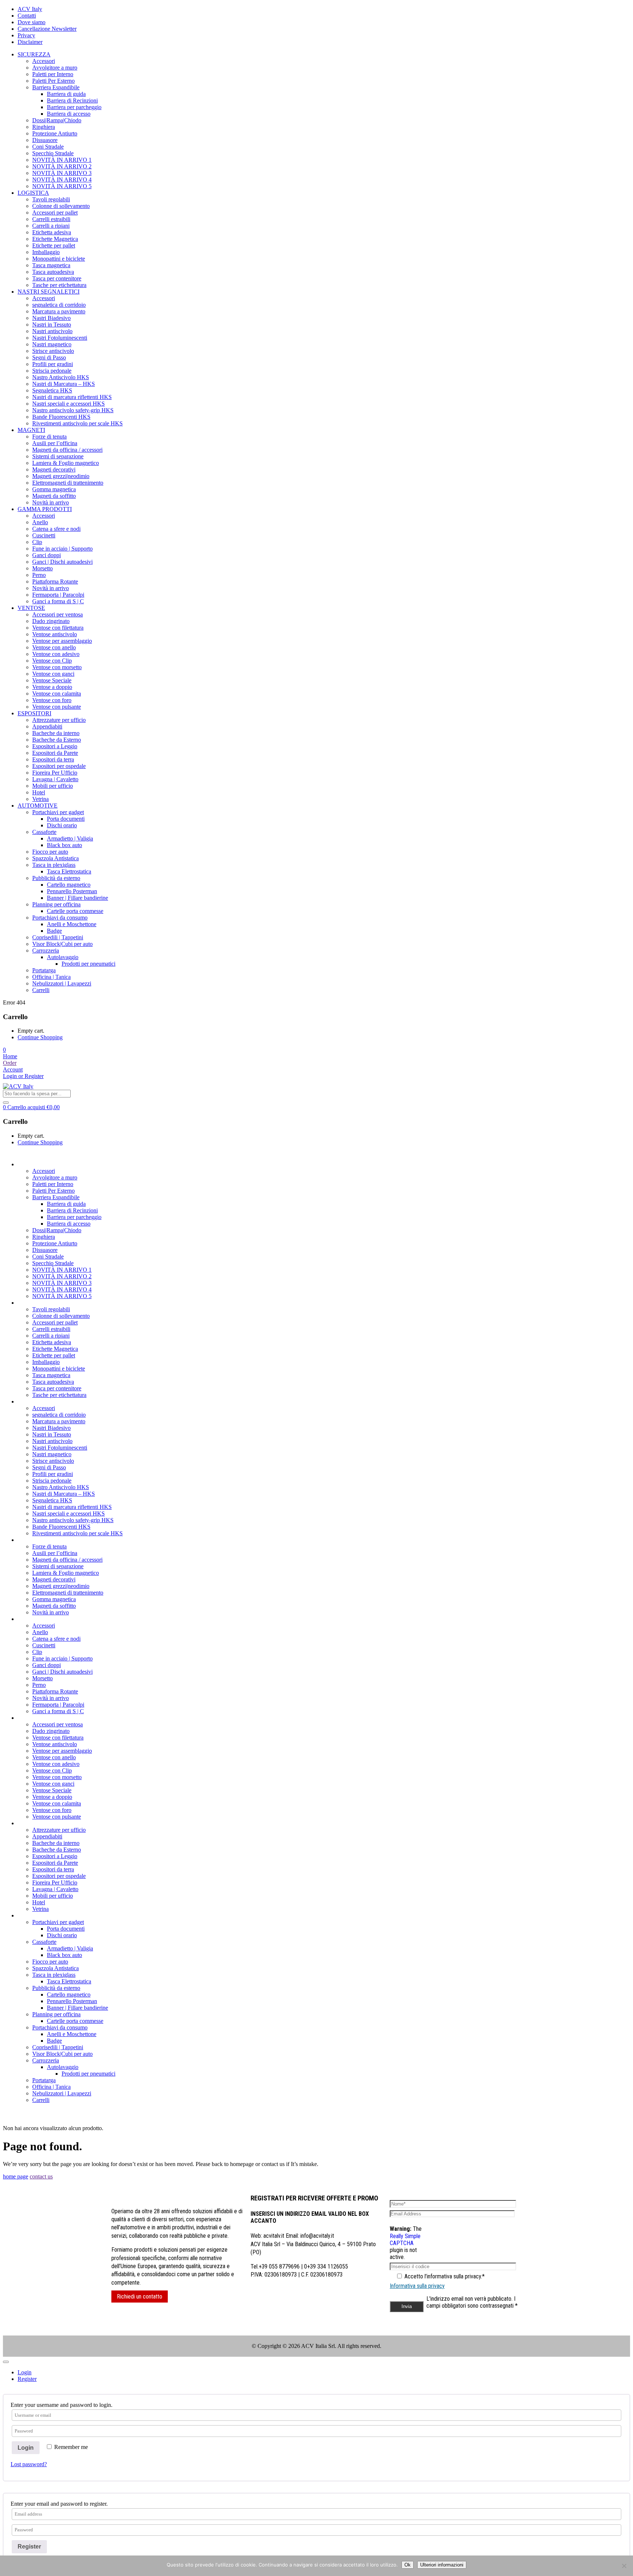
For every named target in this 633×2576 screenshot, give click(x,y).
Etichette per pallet (54, 245)
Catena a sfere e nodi (56, 529)
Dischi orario (62, 825)
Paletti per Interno (53, 74)
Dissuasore (45, 140)
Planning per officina (56, 904)
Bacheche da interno (56, 733)
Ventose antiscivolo (55, 634)
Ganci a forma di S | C (58, 601)
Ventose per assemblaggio (62, 641)
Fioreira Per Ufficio (55, 773)
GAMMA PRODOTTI (45, 509)
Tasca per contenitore (57, 278)
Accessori (44, 61)
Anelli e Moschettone (72, 924)
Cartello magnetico (69, 885)
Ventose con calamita (57, 694)
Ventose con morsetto (57, 667)
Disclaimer (30, 42)
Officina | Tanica (51, 977)
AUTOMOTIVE (38, 806)
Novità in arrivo (51, 502)
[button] (4, 1050)
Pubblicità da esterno (56, 878)
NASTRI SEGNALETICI (49, 292)
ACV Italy (30, 9)
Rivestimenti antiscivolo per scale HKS (77, 423)
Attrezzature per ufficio (59, 720)
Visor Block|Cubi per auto (62, 944)
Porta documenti (66, 819)
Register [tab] (27, 2379)
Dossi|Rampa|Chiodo (57, 120)
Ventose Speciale (52, 680)
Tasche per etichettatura (59, 285)
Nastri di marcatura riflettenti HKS (72, 397)
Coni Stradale (48, 147)
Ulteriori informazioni (442, 2565)
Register (29, 2547)
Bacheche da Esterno (57, 740)
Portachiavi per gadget (58, 812)
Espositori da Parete (55, 753)
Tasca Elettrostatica (69, 871)
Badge (54, 931)
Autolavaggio (63, 957)
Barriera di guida (66, 94)
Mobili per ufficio (53, 786)
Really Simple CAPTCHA (405, 2240)
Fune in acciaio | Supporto (62, 549)
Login (26, 2448)
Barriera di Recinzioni (72, 100)
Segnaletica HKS (52, 390)
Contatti (27, 16)
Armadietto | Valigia (70, 838)
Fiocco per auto (50, 852)
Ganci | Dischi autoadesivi (62, 562)
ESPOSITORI (34, 713)
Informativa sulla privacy (417, 2286)
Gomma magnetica (54, 489)
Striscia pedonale (52, 371)
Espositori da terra (53, 759)
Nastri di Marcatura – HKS (64, 384)
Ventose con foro (52, 700)
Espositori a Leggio (55, 746)
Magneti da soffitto (54, 496)
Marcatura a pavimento (59, 311)
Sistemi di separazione (58, 456)
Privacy (26, 35)
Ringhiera (44, 127)
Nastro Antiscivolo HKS (61, 377)
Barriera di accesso (69, 114)
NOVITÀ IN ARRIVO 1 (62, 160)
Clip (37, 542)
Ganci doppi (47, 555)
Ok (408, 2565)
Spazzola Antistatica (55, 858)
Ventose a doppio (52, 687)
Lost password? (29, 2464)
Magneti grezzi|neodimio (61, 476)
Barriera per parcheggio (74, 107)
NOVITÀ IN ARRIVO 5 (62, 186)
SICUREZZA (34, 54)
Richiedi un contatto (140, 2297)
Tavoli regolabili (51, 199)
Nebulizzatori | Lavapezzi (62, 983)
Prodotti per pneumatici (88, 964)
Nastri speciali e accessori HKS (69, 404)
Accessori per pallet (55, 213)
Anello (40, 522)
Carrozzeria (46, 950)
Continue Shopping (40, 1037)
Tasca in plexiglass (54, 865)
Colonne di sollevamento (61, 206)
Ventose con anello (54, 647)
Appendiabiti (47, 726)
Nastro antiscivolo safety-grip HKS (73, 410)
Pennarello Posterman (72, 891)
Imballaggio (46, 252)
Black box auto (64, 845)
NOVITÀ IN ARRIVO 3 (62, 173)
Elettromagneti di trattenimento (68, 483)
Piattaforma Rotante (55, 581)
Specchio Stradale (53, 153)
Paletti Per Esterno (53, 81)
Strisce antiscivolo (53, 351)
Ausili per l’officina (55, 443)
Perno (39, 575)
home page (16, 2176)
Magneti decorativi (54, 469)
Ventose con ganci (53, 674)
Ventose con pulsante (57, 707)
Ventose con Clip (52, 661)
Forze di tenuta (49, 437)
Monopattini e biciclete (59, 259)
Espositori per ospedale (59, 766)
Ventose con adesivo (56, 654)
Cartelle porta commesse (75, 911)
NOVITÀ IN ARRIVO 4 (62, 180)
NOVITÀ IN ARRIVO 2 (62, 166)
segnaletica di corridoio (59, 305)
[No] (624, 2566)
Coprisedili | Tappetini (58, 937)
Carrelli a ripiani (51, 226)
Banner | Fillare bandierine (77, 898)
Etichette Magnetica (55, 239)
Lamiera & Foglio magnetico (66, 463)
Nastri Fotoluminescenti (60, 338)
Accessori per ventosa (58, 614)
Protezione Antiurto (55, 133)
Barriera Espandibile (56, 87)
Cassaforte (44, 832)
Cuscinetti (44, 535)
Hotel (39, 792)
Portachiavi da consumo (60, 918)
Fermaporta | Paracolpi (58, 595)
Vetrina (40, 799)
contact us (41, 2176)
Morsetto (42, 568)
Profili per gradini (53, 364)
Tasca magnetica (51, 265)
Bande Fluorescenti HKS (61, 417)
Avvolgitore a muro (55, 68)
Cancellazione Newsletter (47, 29)
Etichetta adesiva (52, 232)
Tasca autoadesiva (53, 272)
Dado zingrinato (51, 621)
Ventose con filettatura (58, 628)
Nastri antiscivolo (52, 331)
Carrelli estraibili (51, 219)
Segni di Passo (49, 357)
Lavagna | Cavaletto (55, 779)
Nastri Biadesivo (51, 318)
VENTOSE (31, 608)
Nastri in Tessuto (52, 325)
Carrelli (41, 990)
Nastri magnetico (52, 344)
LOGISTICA (33, 193)
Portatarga (44, 970)
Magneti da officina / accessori (67, 450)
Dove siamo (32, 22)
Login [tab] (25, 2372)
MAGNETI (31, 430)
